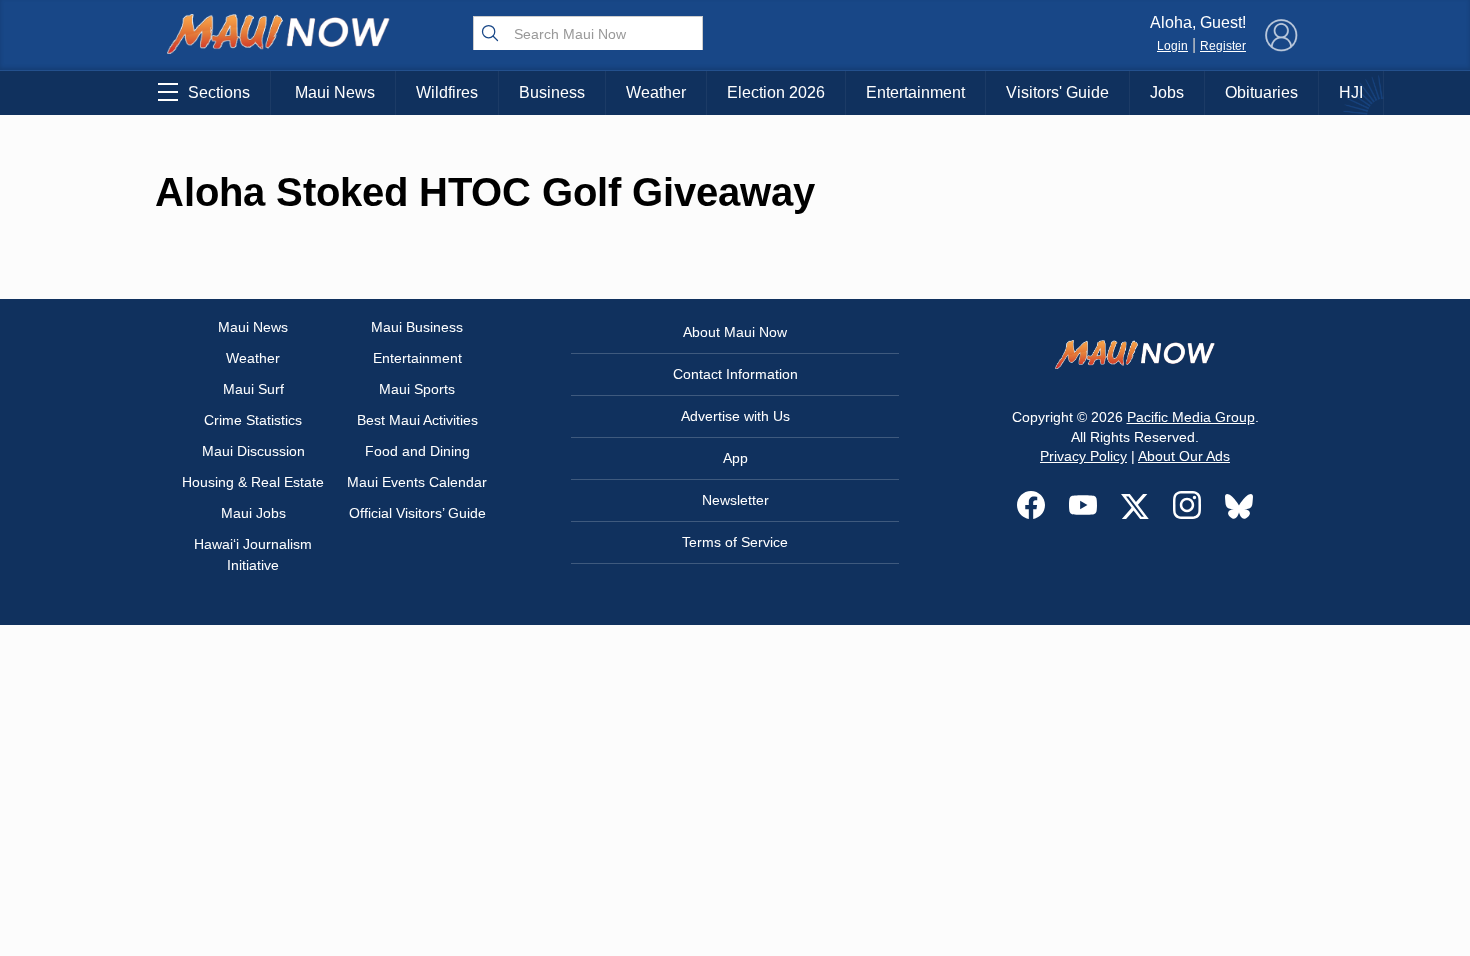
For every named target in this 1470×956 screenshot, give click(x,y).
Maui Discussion (253, 451)
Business (552, 92)
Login (1172, 46)
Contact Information (735, 374)
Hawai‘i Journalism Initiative (253, 554)
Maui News (335, 92)
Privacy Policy (1083, 456)
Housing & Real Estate (253, 482)
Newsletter (735, 500)
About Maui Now (735, 332)
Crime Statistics (253, 420)
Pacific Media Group (1191, 417)
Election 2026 (776, 92)
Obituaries (1261, 92)
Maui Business (417, 327)
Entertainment (915, 92)
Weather (656, 92)
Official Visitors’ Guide (417, 513)
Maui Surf (253, 389)
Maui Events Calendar (417, 482)
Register (1223, 46)
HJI (1351, 92)
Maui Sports (417, 389)
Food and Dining (417, 451)
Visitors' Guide (1057, 92)
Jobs (1167, 92)
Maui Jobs (253, 513)
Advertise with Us (735, 416)
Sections (219, 92)
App (735, 458)
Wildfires (447, 92)
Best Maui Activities (417, 420)
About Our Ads (1184, 456)
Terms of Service (735, 542)
